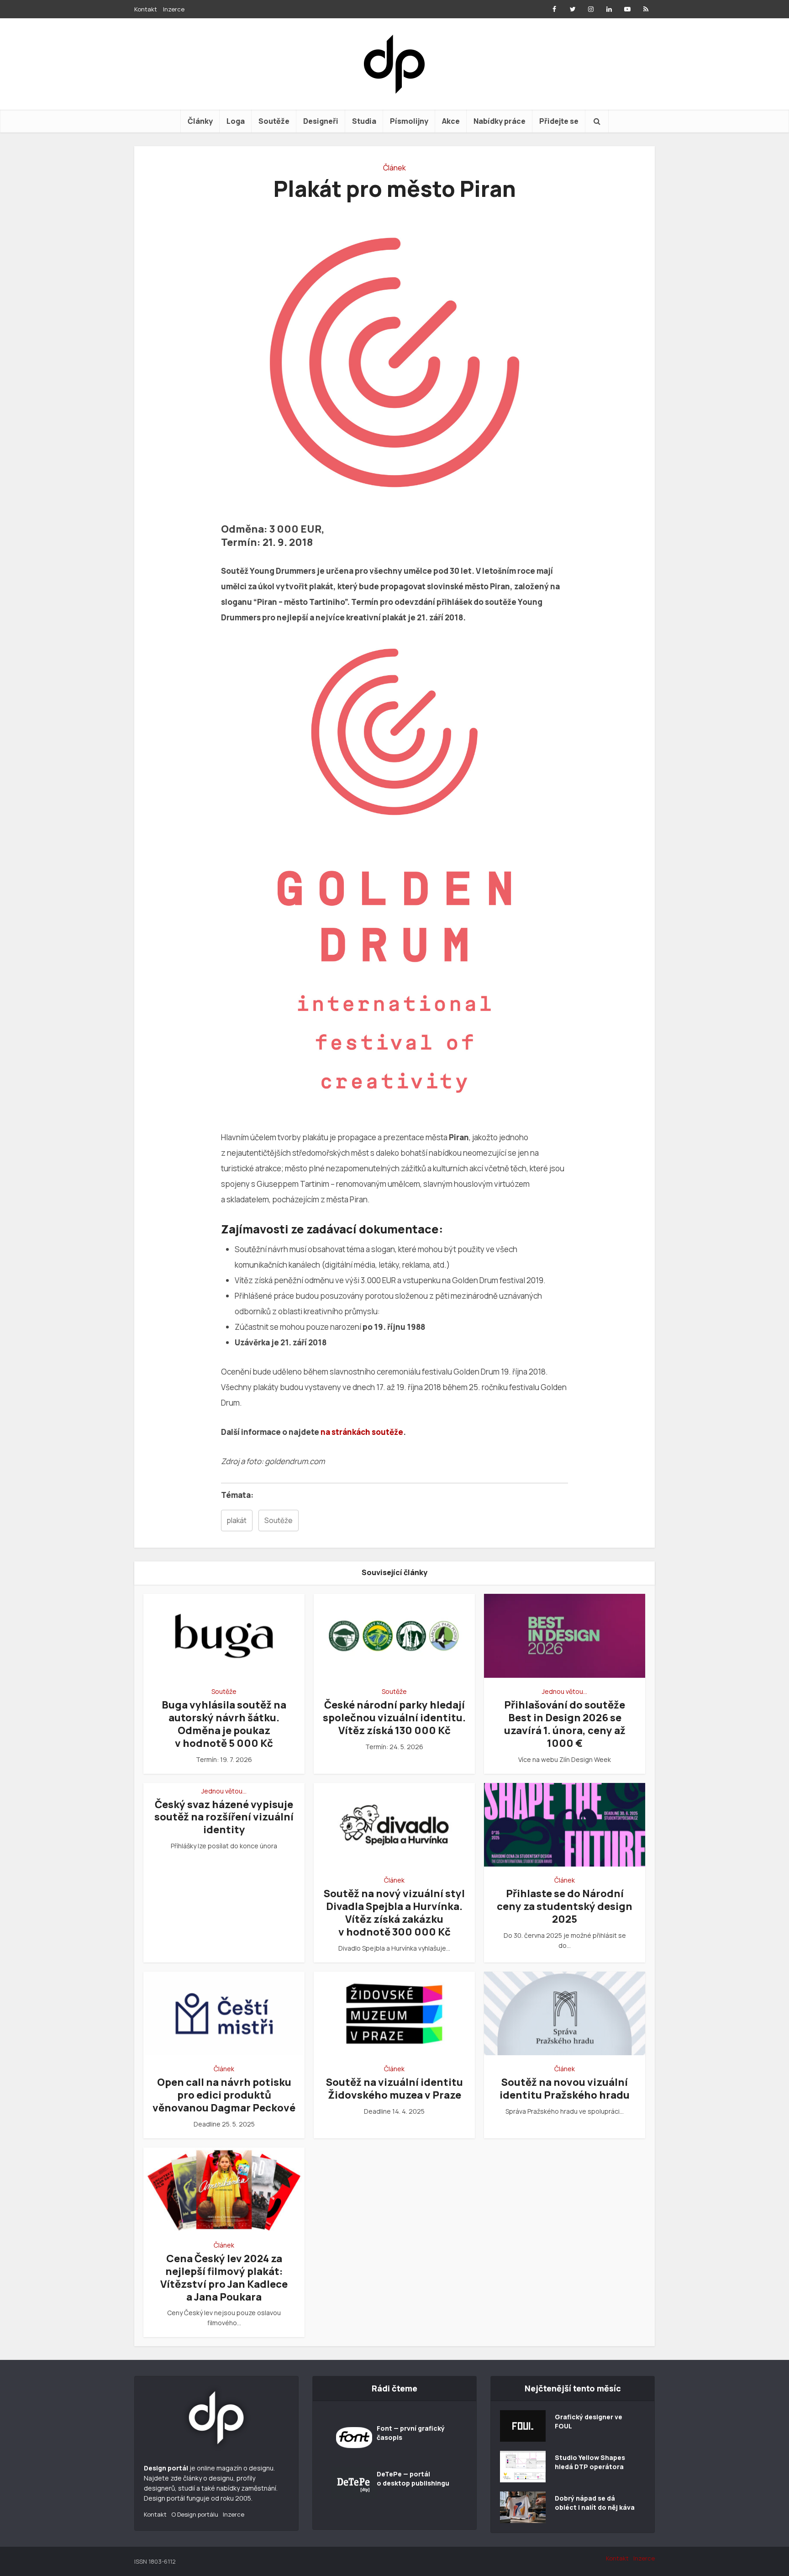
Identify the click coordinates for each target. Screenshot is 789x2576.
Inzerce (174, 9)
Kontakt (146, 9)
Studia (364, 121)
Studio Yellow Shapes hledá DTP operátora (590, 2462)
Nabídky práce (500, 121)
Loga (236, 121)
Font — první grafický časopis (411, 2433)
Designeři (321, 121)
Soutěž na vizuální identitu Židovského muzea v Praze (394, 2089)
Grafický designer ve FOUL (589, 2421)
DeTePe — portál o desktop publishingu (413, 2478)
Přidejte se (559, 121)
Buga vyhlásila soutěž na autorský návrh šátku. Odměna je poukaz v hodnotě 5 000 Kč (224, 1724)
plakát (237, 1521)
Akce (451, 121)
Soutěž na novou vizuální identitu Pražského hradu (565, 2089)
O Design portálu (195, 2514)
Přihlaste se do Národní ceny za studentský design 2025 (565, 1906)
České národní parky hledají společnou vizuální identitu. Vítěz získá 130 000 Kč (394, 1718)
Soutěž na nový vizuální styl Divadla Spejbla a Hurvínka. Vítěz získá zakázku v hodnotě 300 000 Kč (394, 1913)
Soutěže (274, 121)
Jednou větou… (565, 1691)
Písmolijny (409, 121)
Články (200, 121)
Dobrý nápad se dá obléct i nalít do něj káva (595, 2503)
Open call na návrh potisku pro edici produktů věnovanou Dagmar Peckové (224, 2095)
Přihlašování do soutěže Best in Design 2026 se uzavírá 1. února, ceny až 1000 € (565, 1724)
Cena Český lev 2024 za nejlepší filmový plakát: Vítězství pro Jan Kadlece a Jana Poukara (224, 2278)
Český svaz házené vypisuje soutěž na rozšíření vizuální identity (224, 1817)
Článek (394, 168)
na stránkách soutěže (362, 1432)
